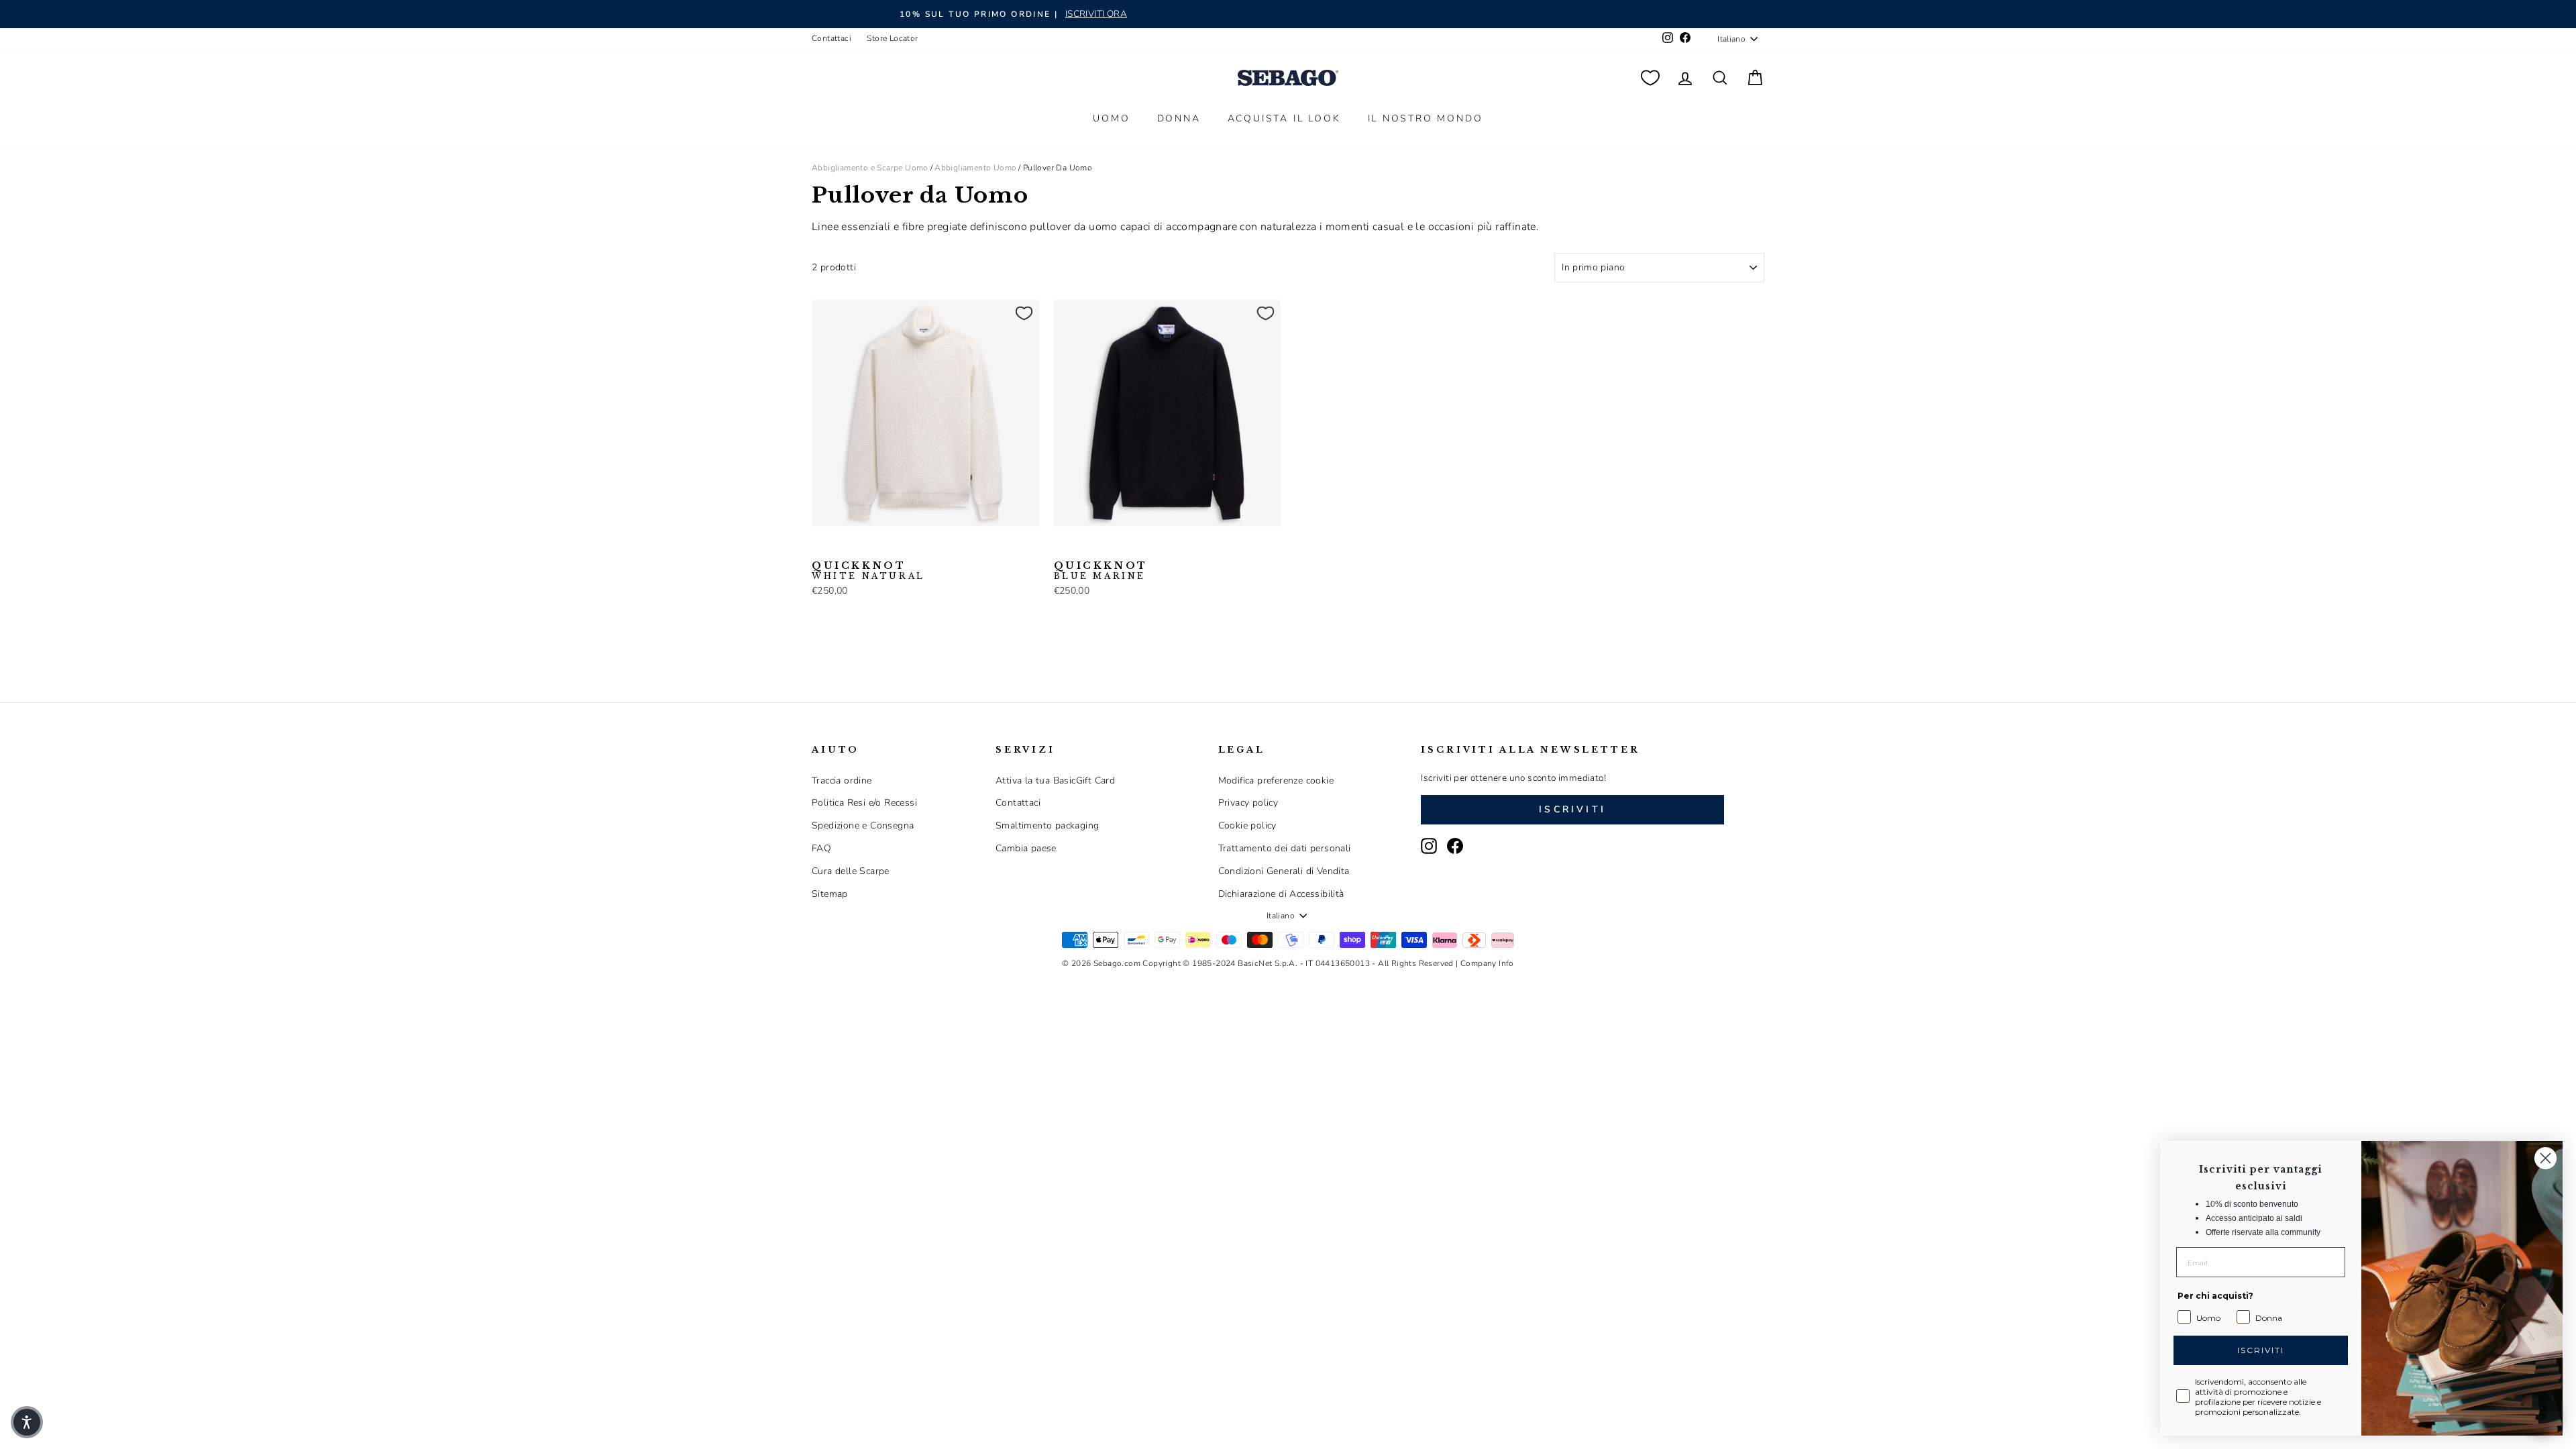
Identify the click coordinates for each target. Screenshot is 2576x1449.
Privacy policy (1248, 803)
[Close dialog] (2545, 1158)
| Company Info (1485, 963)
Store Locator (892, 38)
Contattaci (831, 38)
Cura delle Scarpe (851, 871)
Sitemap (830, 894)
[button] (27, 1422)
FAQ (821, 848)
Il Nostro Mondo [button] (1426, 118)
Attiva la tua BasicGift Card (1055, 781)
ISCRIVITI (2261, 1350)
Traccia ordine (842, 781)
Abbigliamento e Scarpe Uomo (870, 168)
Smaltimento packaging (1047, 825)
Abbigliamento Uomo (975, 168)
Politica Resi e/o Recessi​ (864, 803)
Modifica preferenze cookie (1276, 781)
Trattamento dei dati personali (1285, 848)
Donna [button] (1179, 118)
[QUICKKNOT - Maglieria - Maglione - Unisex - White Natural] (820, 547)
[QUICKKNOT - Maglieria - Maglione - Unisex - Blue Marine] (842, 547)
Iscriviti (1572, 809)
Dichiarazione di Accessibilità (1281, 894)
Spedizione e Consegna (863, 825)
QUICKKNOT (868, 571)
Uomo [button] (1111, 118)
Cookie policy (1247, 825)
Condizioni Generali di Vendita (1284, 871)
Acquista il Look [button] (1284, 118)
